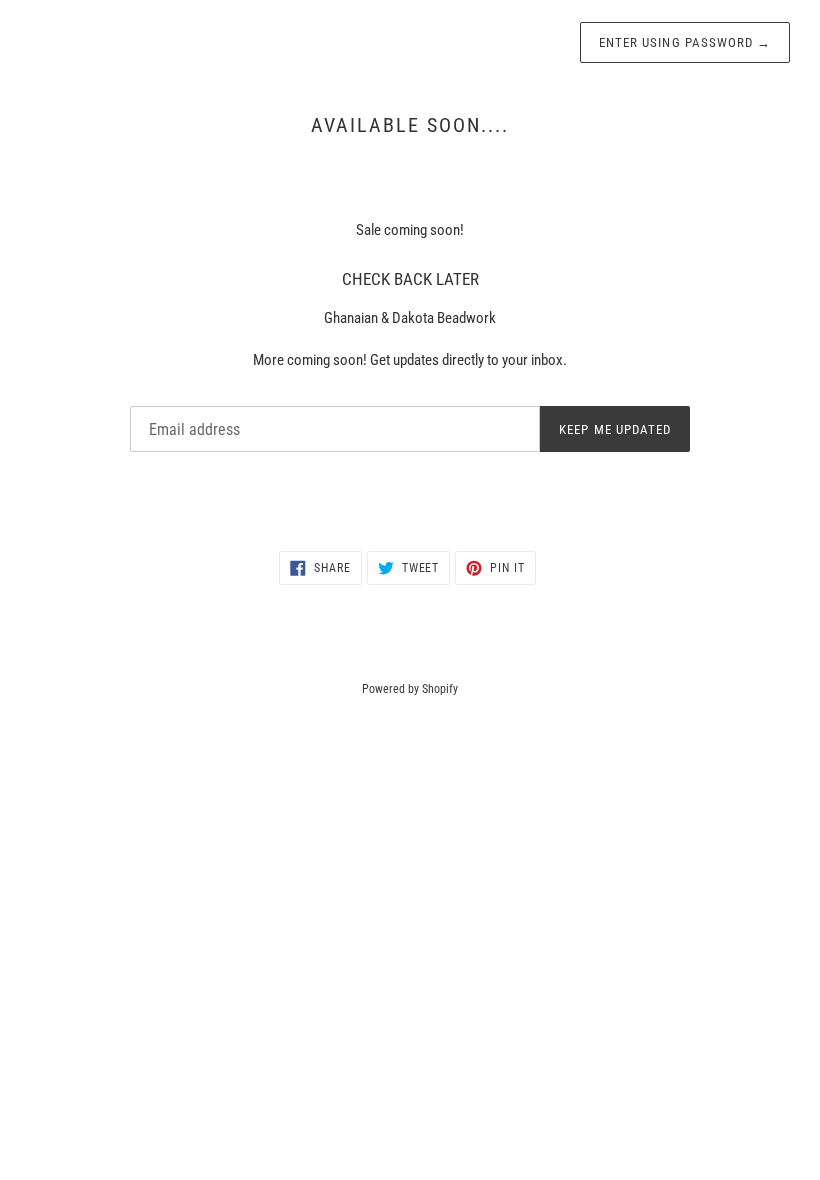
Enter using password (685, 42)
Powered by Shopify (410, 689)
